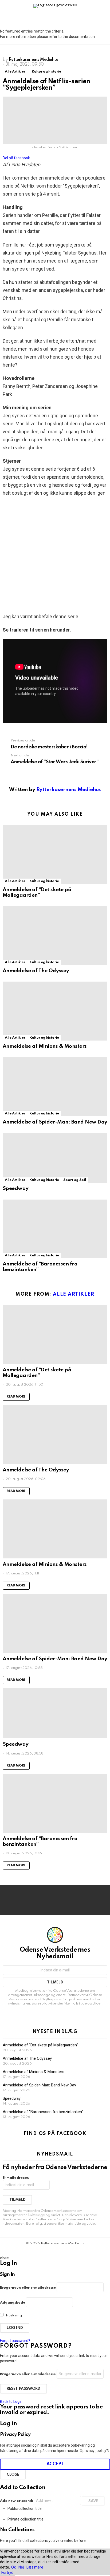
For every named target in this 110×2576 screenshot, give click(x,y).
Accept (55, 2464)
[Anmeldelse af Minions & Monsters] (55, 1011)
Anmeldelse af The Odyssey (36, 971)
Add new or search (17, 2501)
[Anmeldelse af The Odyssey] (55, 936)
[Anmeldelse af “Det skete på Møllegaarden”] (55, 854)
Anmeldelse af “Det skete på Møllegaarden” (37, 892)
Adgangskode (13, 2303)
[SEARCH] (104, 18)
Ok (13, 2567)
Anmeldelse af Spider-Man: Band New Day (55, 1122)
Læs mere (35, 2567)
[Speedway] (55, 1158)
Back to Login (11, 2402)
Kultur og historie (44, 881)
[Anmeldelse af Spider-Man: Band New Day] (55, 1087)
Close (13, 2475)
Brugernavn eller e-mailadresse (28, 2288)
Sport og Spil (74, 1180)
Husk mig (13, 2315)
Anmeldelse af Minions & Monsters (45, 1046)
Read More (16, 1397)
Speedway (16, 1188)
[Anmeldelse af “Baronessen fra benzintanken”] (55, 1229)
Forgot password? (15, 2341)
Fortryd (7, 2573)
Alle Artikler (15, 881)
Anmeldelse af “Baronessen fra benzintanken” (43, 2112)
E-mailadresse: (16, 2178)
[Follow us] (95, 18)
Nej (21, 2567)
